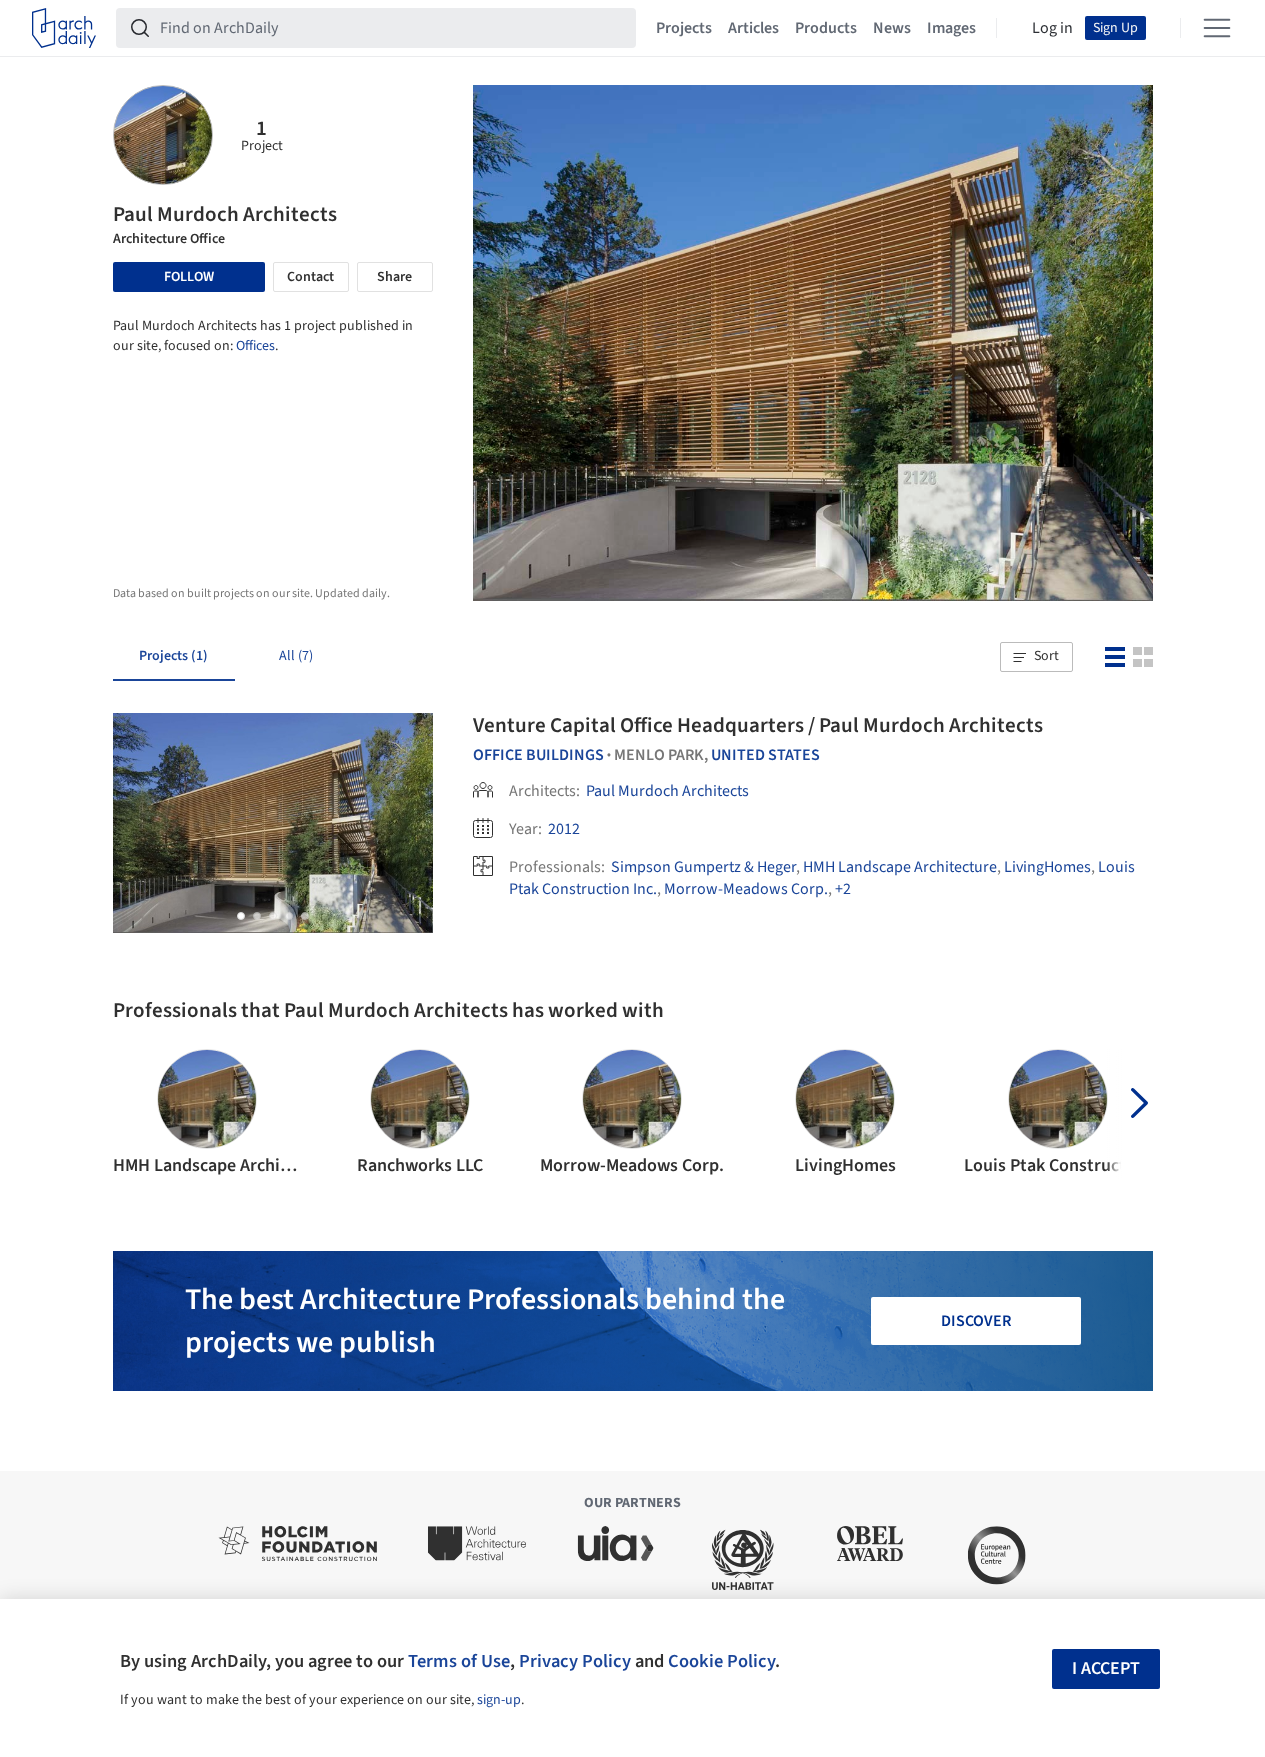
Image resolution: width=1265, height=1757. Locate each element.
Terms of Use (459, 1661)
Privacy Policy (575, 1661)
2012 (564, 829)
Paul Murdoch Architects (667, 791)
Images (951, 28)
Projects (684, 28)
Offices (255, 346)
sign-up (499, 1700)
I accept (1106, 1668)
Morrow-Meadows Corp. (746, 889)
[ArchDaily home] (64, 28)
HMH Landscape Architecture (900, 867)
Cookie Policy (721, 1661)
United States (765, 755)
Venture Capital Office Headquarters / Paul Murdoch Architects (758, 725)
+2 (843, 889)
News (892, 28)
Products (826, 28)
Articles (753, 28)
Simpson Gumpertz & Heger (703, 867)
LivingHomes (1047, 867)
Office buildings (538, 755)
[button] (1036, 657)
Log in (1052, 28)
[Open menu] (1217, 28)
